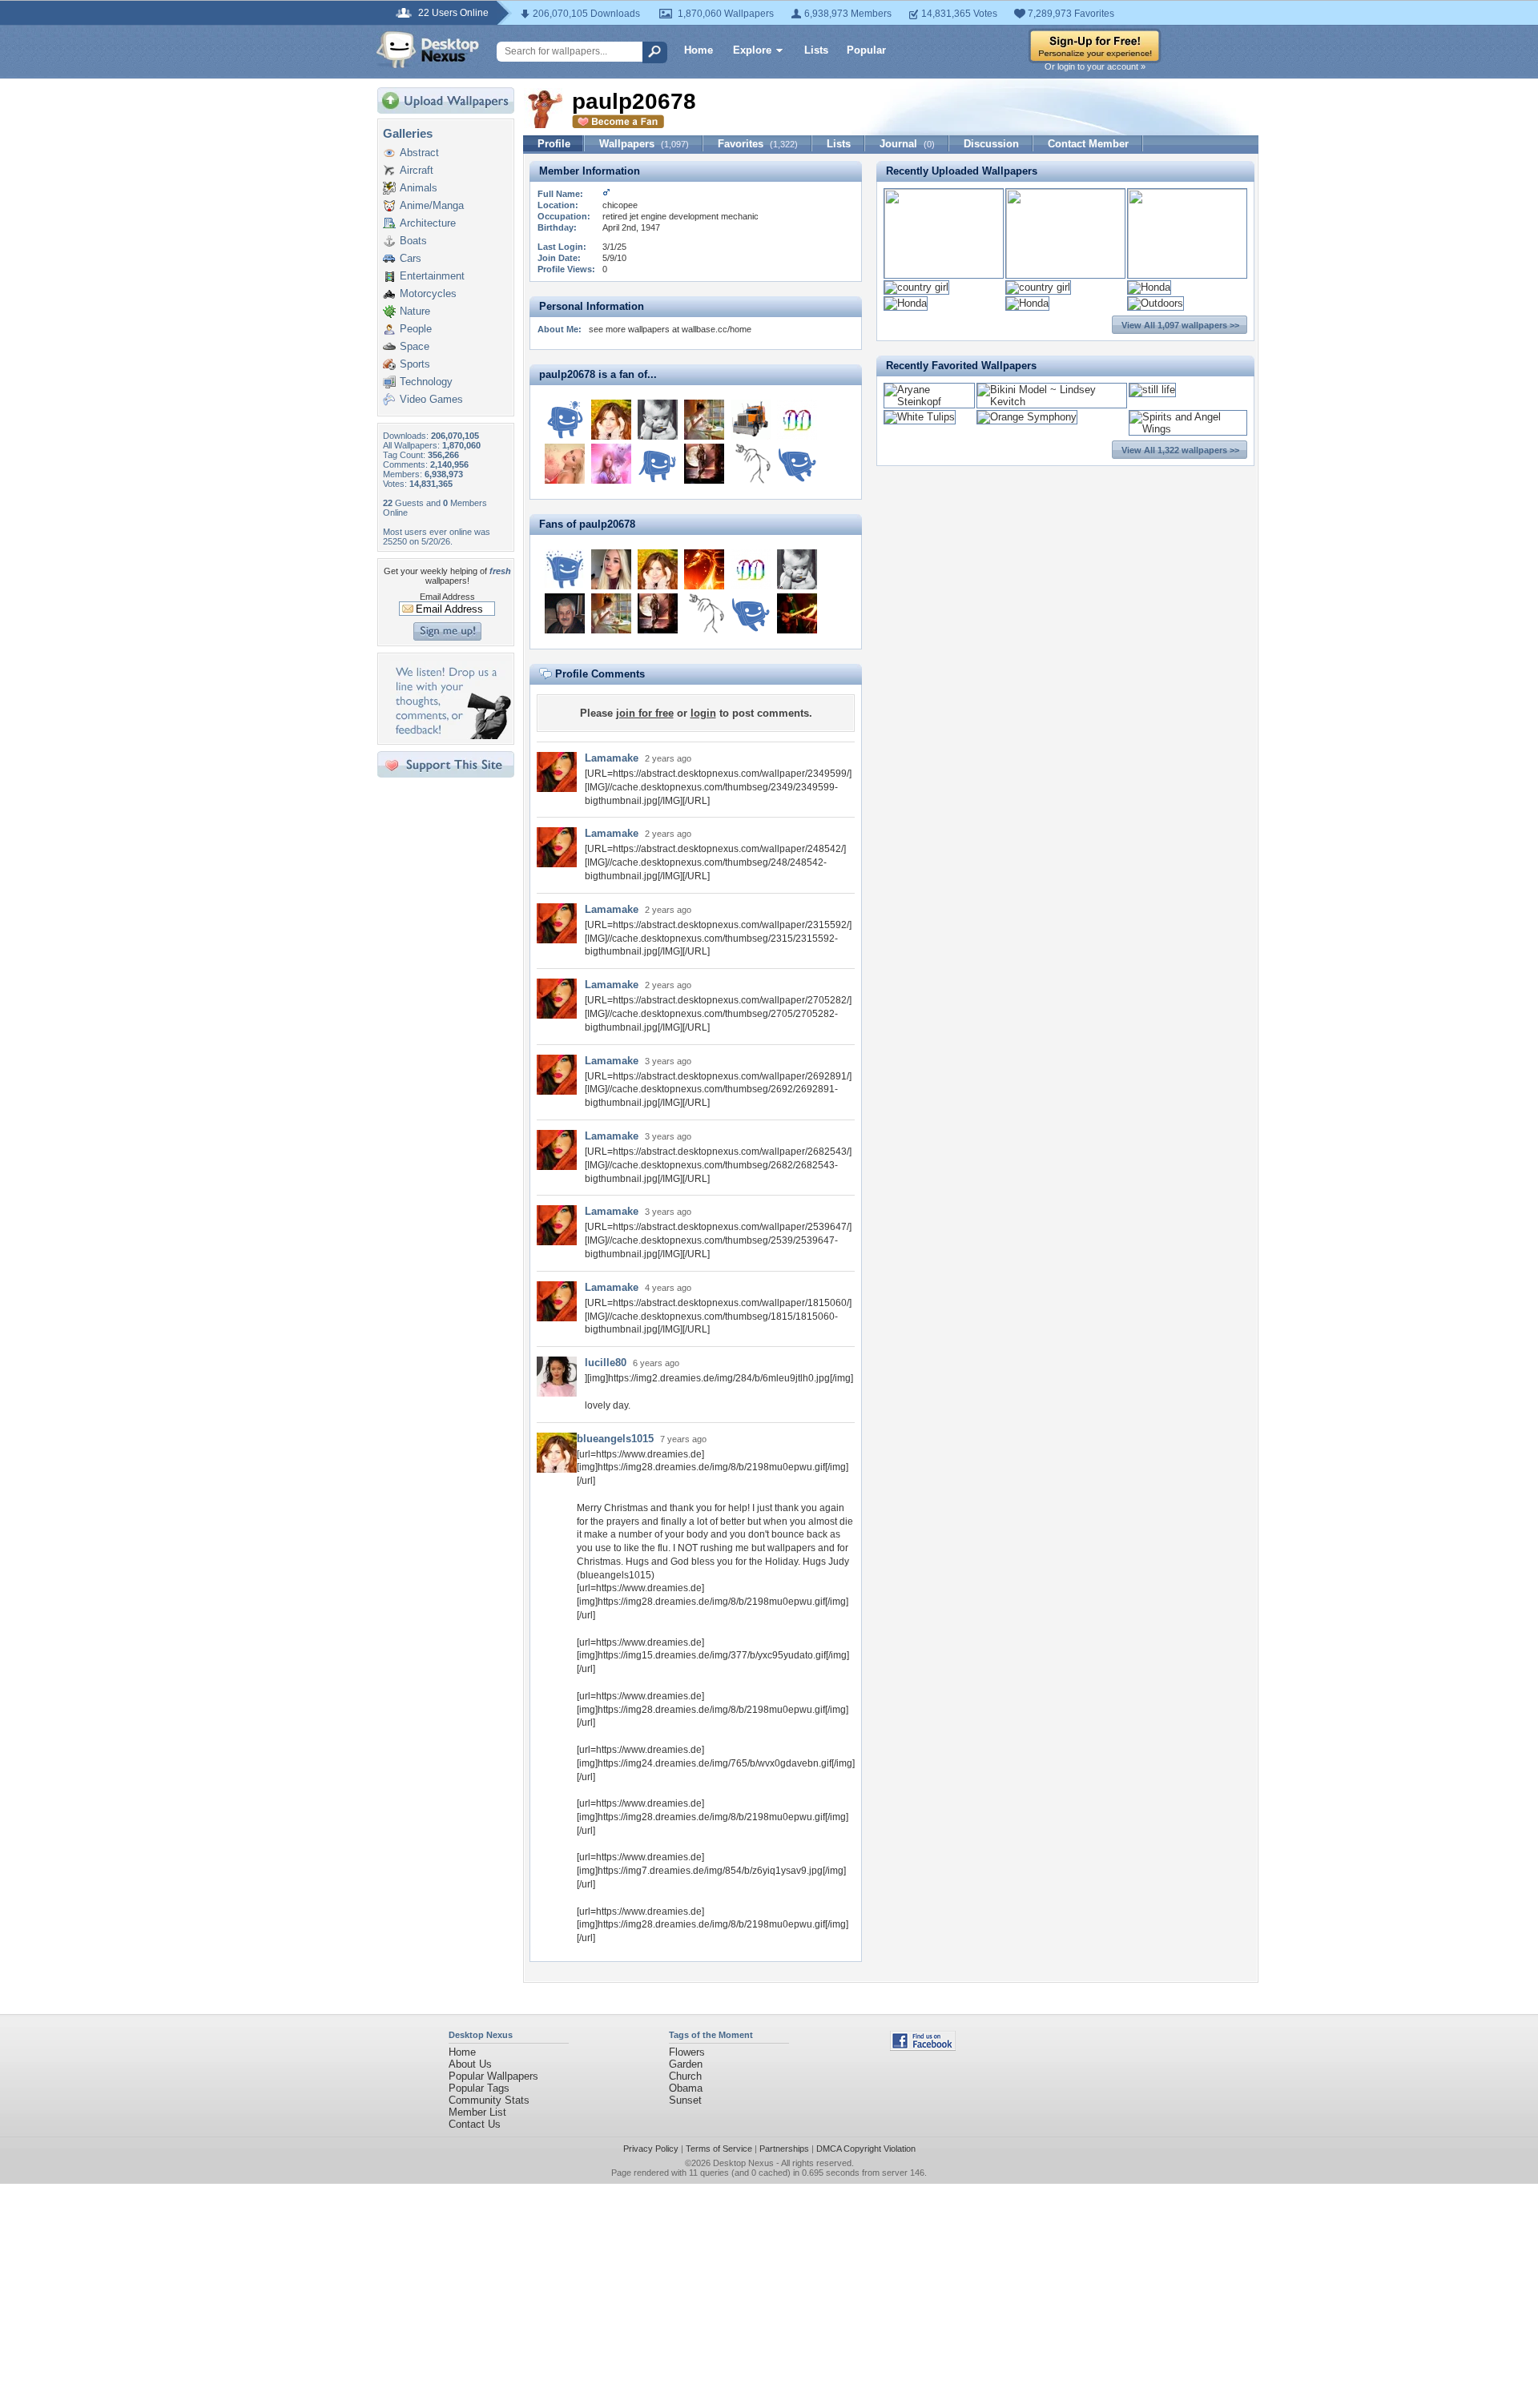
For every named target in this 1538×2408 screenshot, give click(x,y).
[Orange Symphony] (1027, 417)
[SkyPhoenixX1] (704, 569)
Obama (686, 2088)
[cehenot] (611, 464)
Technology (426, 382)
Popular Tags (479, 2088)
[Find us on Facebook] (923, 2047)
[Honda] (1149, 287)
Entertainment (432, 276)
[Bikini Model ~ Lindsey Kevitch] (1052, 402)
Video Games (431, 399)
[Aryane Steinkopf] (929, 402)
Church (685, 2076)
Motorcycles (428, 293)
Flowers (687, 2052)
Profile (554, 144)
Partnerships (784, 2149)
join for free (645, 713)
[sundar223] (658, 420)
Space (415, 346)
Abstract (419, 153)
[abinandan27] (751, 464)
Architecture (428, 223)
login (703, 713)
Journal (907, 144)
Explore (752, 50)
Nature (415, 311)
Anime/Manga (432, 205)
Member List (477, 2112)
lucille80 (606, 1363)
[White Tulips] (920, 417)
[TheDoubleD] (797, 420)
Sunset (685, 2100)
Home (699, 50)
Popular (866, 50)
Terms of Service (719, 2149)
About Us (470, 2064)
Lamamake (612, 758)
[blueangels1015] (611, 420)
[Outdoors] (1156, 303)
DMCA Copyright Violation (866, 2149)
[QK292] (565, 613)
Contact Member (1088, 144)
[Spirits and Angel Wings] (1188, 429)
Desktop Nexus (743, 2163)
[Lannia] (797, 464)
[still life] (1152, 390)
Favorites (758, 144)
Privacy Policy (651, 2149)
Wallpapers (644, 144)
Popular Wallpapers (493, 2076)
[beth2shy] (704, 464)
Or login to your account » (1095, 66)
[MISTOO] (658, 464)
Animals (419, 188)
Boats (413, 241)
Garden (686, 2064)
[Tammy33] (704, 420)
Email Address (447, 597)
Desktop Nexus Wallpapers (428, 50)
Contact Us (475, 2124)
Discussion (991, 144)
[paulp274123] (565, 569)
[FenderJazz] (797, 613)
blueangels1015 (615, 1439)
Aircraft (417, 170)
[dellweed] (565, 420)
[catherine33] (611, 569)
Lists (816, 50)
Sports (415, 364)
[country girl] (916, 287)
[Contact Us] (451, 736)
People (416, 329)
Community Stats (489, 2100)
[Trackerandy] (751, 420)
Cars (411, 258)
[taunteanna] (565, 464)
